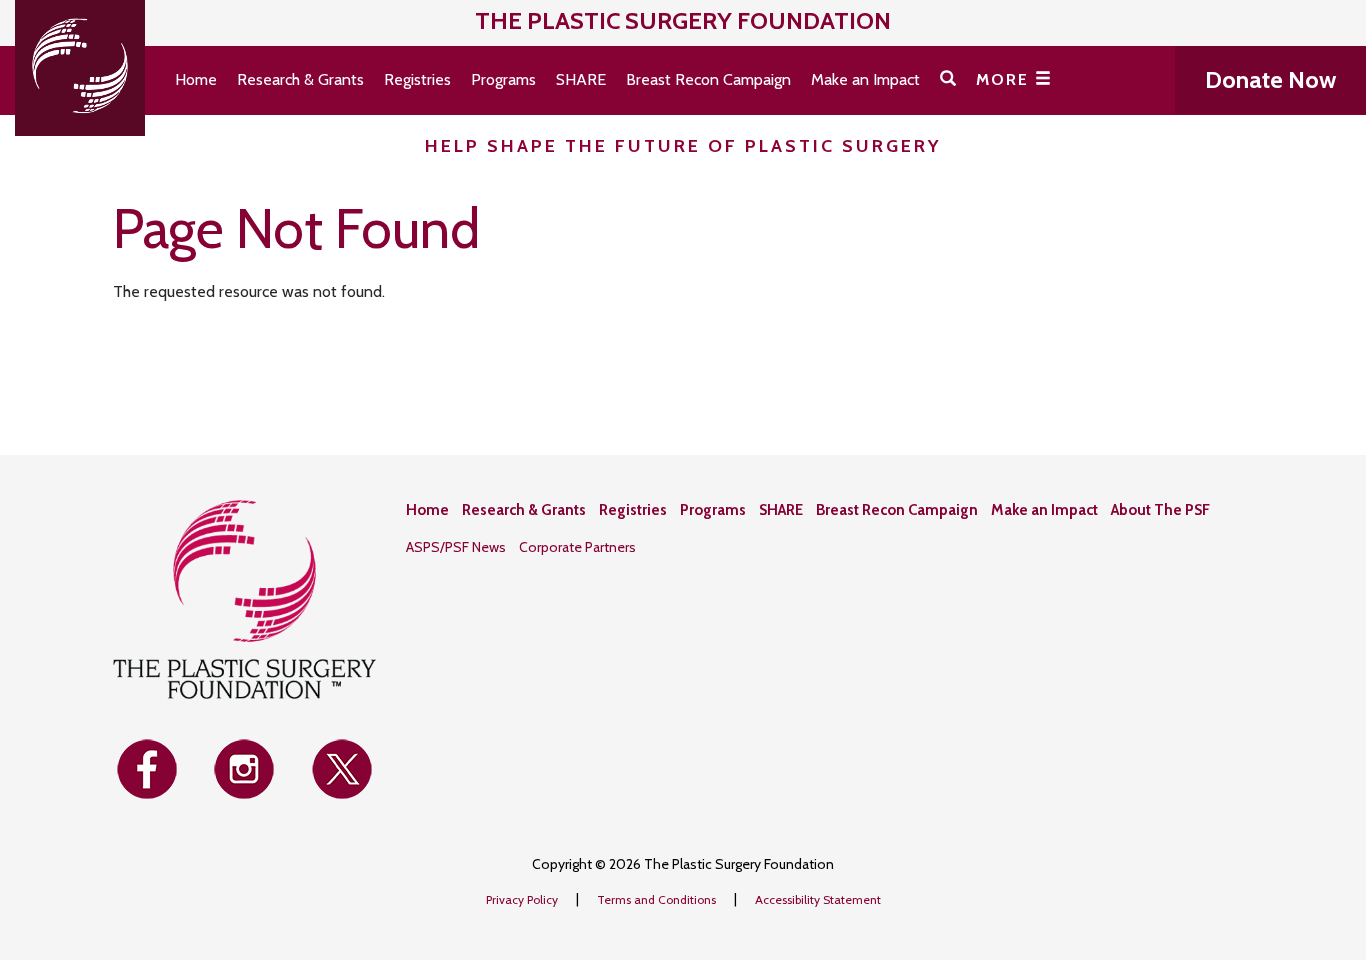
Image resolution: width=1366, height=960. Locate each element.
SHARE (581, 79)
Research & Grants (300, 79)
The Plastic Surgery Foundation (683, 20)
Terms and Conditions (658, 899)
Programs (503, 79)
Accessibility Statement (818, 899)
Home (196, 79)
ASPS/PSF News (456, 547)
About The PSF (1160, 510)
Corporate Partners (577, 547)
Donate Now (1270, 79)
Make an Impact (865, 79)
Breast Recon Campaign (708, 79)
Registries (417, 79)
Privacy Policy (523, 899)
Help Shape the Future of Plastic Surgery (683, 146)
